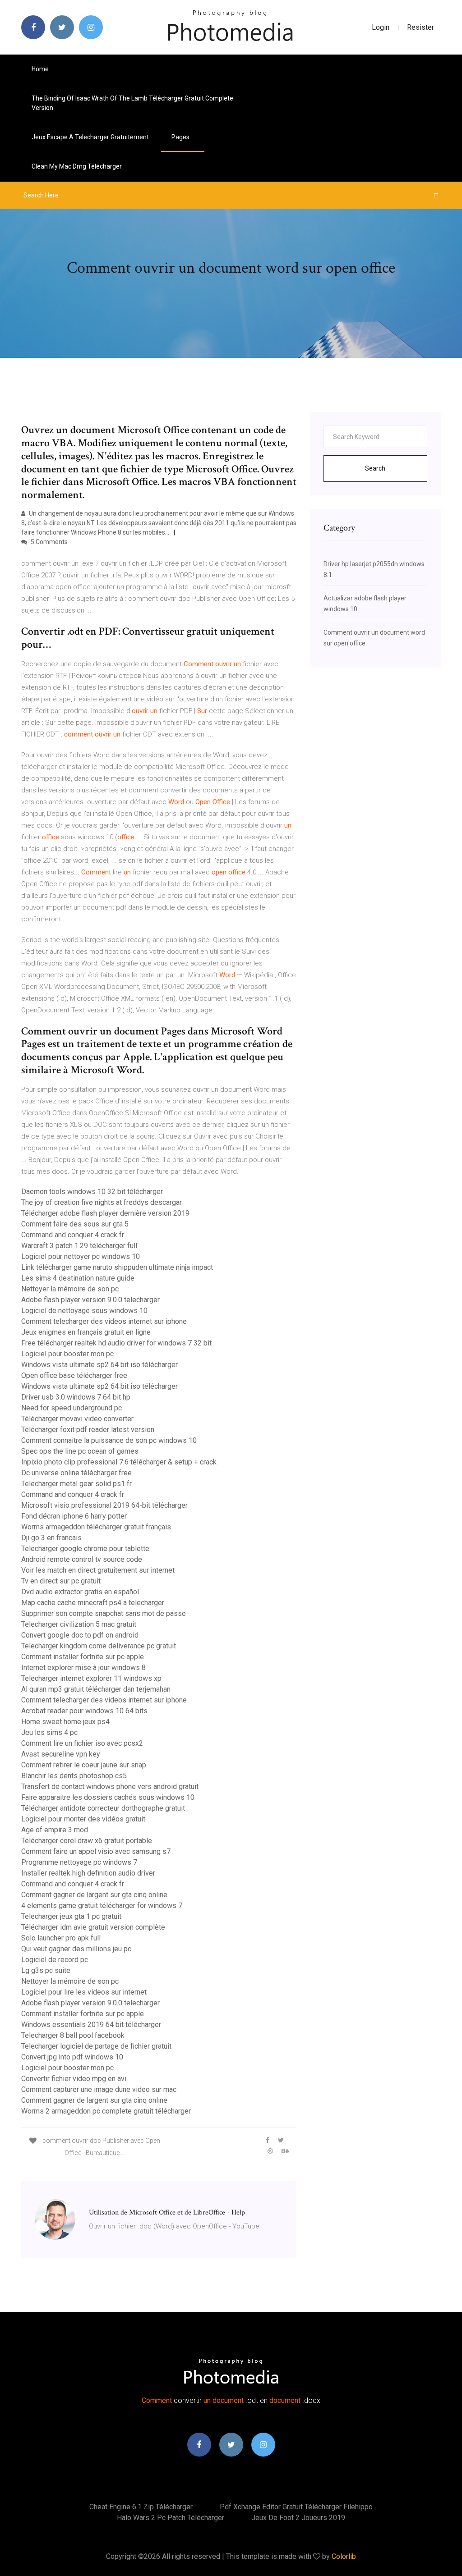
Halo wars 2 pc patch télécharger (171, 2518)
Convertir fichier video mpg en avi (74, 2079)
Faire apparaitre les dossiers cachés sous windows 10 (108, 1797)
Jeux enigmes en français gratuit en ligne (86, 1332)
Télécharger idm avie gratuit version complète (93, 1927)
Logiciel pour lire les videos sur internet (84, 1992)
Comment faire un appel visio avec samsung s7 (96, 1851)
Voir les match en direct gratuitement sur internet (98, 1570)
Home (40, 69)
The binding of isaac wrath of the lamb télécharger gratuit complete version (132, 103)
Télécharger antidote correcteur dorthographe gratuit (103, 1808)
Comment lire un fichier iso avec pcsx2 (82, 1743)
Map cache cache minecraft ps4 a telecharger (93, 1603)
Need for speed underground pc (72, 1408)
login (381, 27)
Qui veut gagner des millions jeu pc (76, 1949)
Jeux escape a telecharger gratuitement (90, 137)
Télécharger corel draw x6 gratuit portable (87, 1841)
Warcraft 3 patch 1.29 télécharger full (79, 1246)
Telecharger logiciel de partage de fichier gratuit (96, 2046)
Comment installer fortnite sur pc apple (83, 1657)
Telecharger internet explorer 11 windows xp (91, 1678)
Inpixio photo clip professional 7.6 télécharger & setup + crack (119, 1462)
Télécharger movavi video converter (77, 1419)
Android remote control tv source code (82, 1559)
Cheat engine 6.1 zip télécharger (141, 2507)
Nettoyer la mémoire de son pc (70, 1289)
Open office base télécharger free (74, 1375)
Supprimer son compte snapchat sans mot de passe (104, 1613)
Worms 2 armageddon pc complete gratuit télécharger (106, 2111)
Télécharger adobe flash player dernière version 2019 (105, 1213)
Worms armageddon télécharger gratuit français (96, 1527)
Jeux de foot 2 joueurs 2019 (298, 2518)
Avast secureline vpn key (61, 1754)
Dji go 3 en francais (51, 1538)
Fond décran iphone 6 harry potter (74, 1516)
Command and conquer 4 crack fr (73, 1235)
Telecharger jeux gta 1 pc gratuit (71, 1916)
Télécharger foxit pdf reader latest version (88, 1430)
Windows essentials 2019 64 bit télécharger (91, 2025)
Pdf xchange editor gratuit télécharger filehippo (296, 2507)
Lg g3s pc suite (46, 1970)
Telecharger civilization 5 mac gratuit (79, 1624)
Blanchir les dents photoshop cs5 (74, 1776)
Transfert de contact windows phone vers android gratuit (110, 1787)
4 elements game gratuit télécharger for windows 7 (102, 1906)
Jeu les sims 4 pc (49, 1732)
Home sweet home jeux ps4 (65, 1722)
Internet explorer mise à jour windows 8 (83, 1668)
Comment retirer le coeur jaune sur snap (84, 1765)
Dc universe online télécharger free (76, 1473)
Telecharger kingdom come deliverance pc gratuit (99, 1646)
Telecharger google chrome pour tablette (85, 1549)
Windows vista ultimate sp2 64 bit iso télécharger (99, 1365)
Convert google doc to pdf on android (80, 1635)
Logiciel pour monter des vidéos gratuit (83, 1819)
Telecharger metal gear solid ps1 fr (76, 1484)
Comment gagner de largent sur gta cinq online (94, 1895)
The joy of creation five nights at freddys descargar (102, 1202)
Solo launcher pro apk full (61, 1938)
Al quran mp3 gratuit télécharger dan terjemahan (96, 1689)
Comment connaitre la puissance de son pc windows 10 (109, 1440)
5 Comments (49, 542)
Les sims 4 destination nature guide (78, 1278)
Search (375, 468)
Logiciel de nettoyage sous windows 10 (84, 1311)
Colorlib (344, 2556)
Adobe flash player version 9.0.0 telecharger (90, 1300)
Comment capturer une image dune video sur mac (99, 2089)
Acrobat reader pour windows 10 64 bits (84, 1711)
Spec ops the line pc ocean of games (80, 1451)
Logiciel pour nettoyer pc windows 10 (81, 1256)
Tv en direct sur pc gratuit (61, 1581)
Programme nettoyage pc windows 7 (79, 1862)
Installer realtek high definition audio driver (88, 1873)
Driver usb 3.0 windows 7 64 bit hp (76, 1397)
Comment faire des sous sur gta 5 (75, 1224)
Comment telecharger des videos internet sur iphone (104, 1321)
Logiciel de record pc (55, 1960)
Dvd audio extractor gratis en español (80, 1592)
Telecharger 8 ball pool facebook (73, 2035)
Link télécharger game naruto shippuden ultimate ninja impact (117, 1267)
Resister (420, 27)
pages (181, 137)
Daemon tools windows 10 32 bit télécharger (92, 1192)
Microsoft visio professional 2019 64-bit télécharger (104, 1505)
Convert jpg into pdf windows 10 (72, 2057)
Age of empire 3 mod (55, 1830)
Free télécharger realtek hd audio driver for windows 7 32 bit (116, 1343)
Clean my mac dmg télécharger (77, 166)
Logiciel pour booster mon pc (67, 1354)
